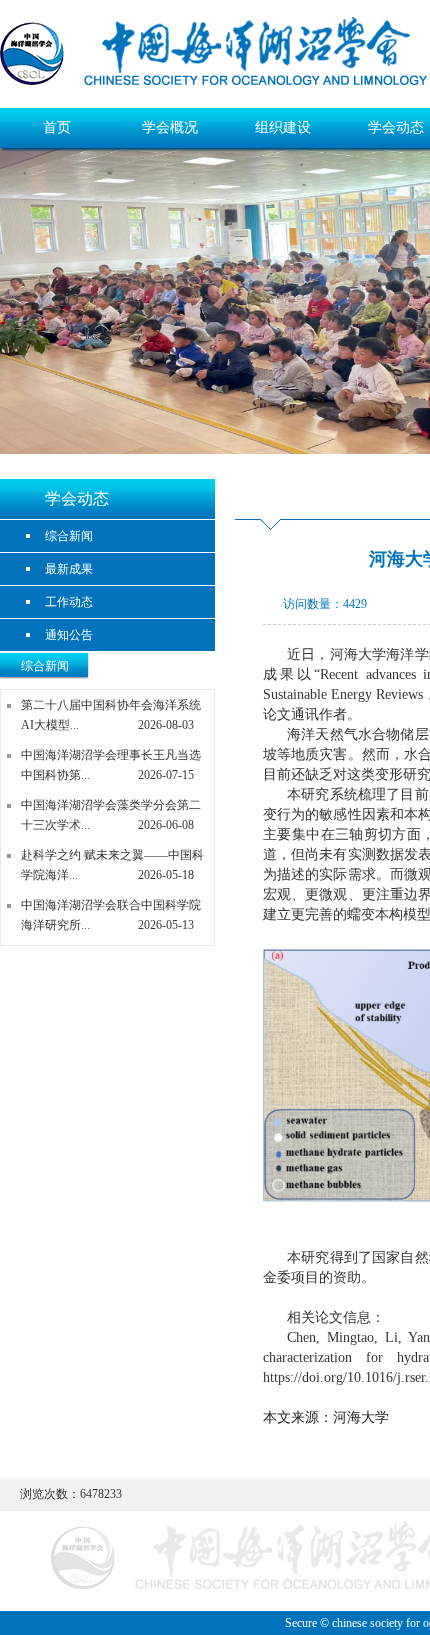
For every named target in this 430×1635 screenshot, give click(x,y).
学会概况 (170, 127)
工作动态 (69, 602)
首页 (57, 127)
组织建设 (283, 127)
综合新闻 (69, 536)
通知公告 (69, 635)
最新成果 (69, 569)
